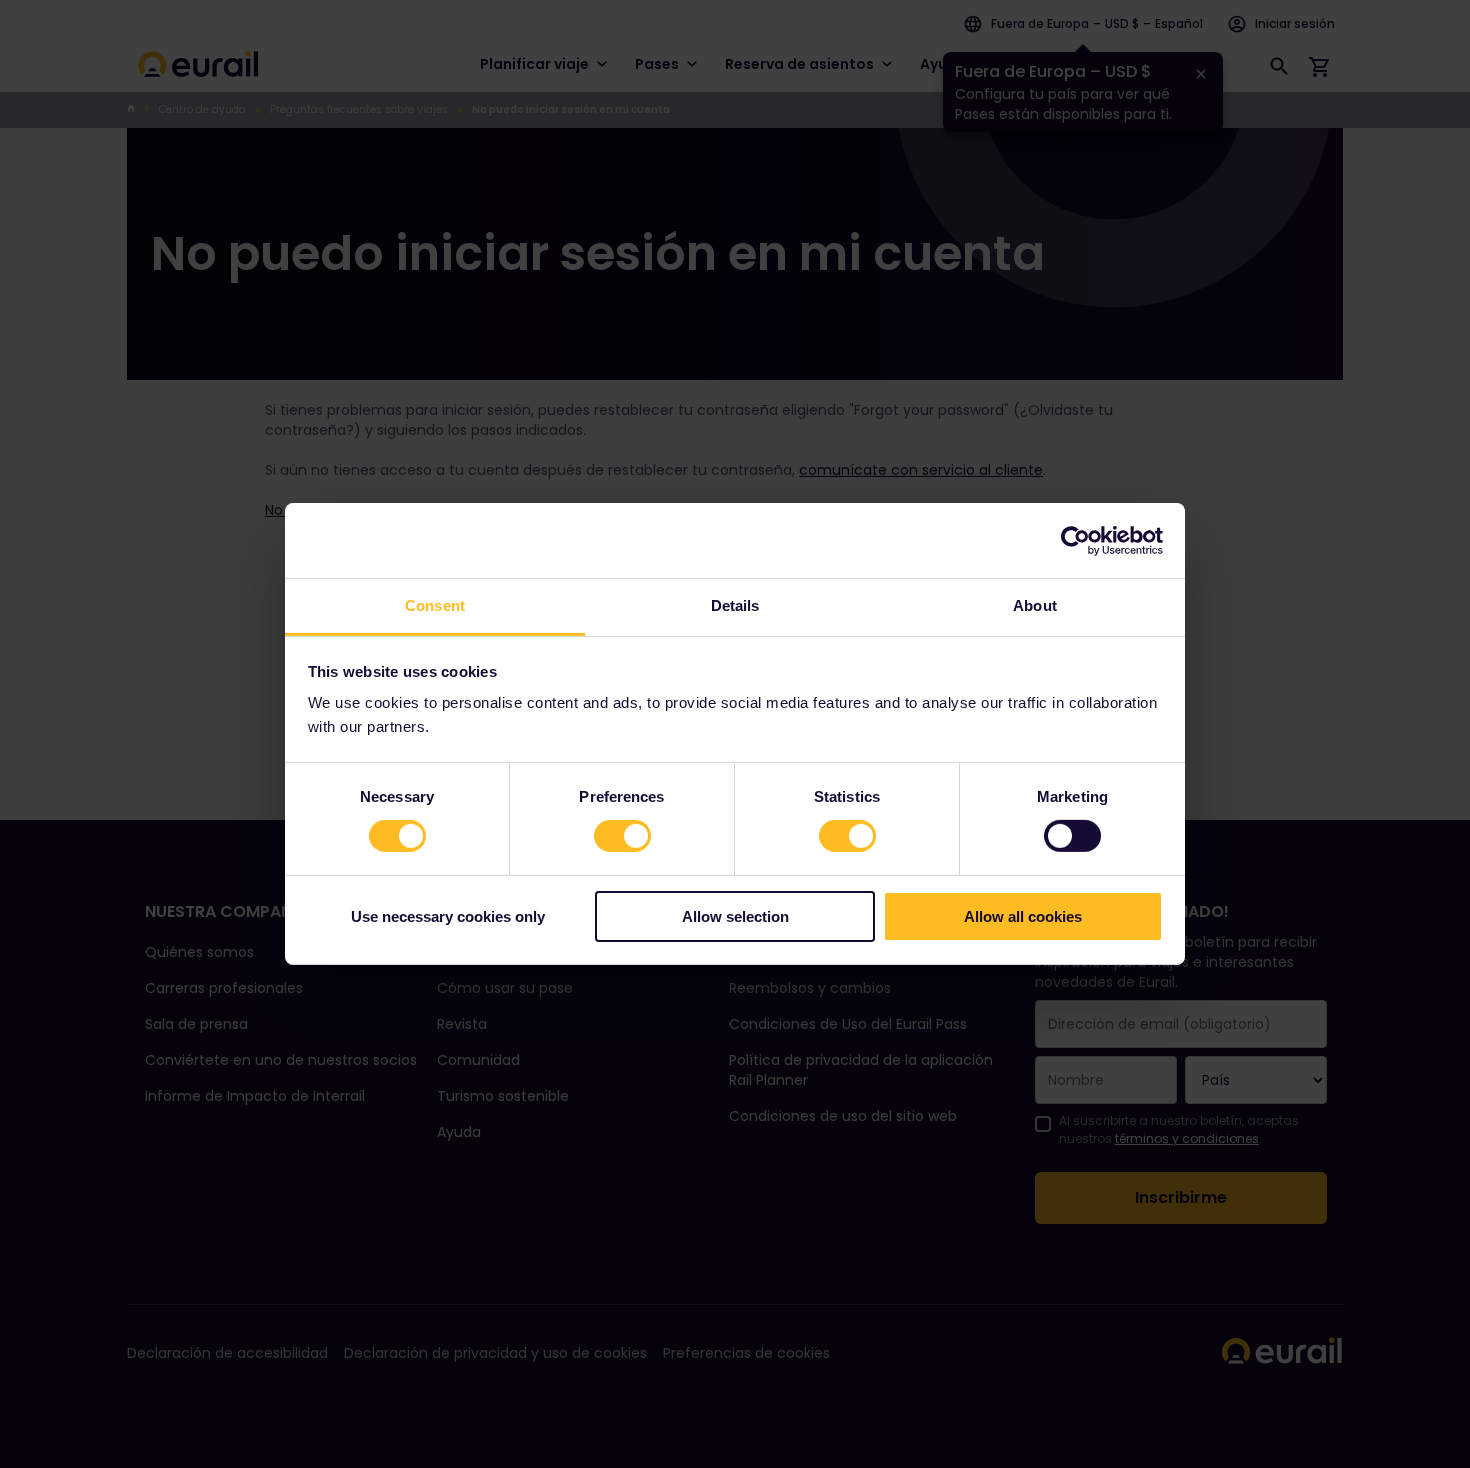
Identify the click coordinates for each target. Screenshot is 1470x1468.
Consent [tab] (435, 605)
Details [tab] (735, 605)
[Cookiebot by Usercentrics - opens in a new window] (1075, 540)
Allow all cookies (1023, 916)
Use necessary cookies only (448, 916)
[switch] (622, 836)
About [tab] (1035, 605)
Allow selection (735, 916)
